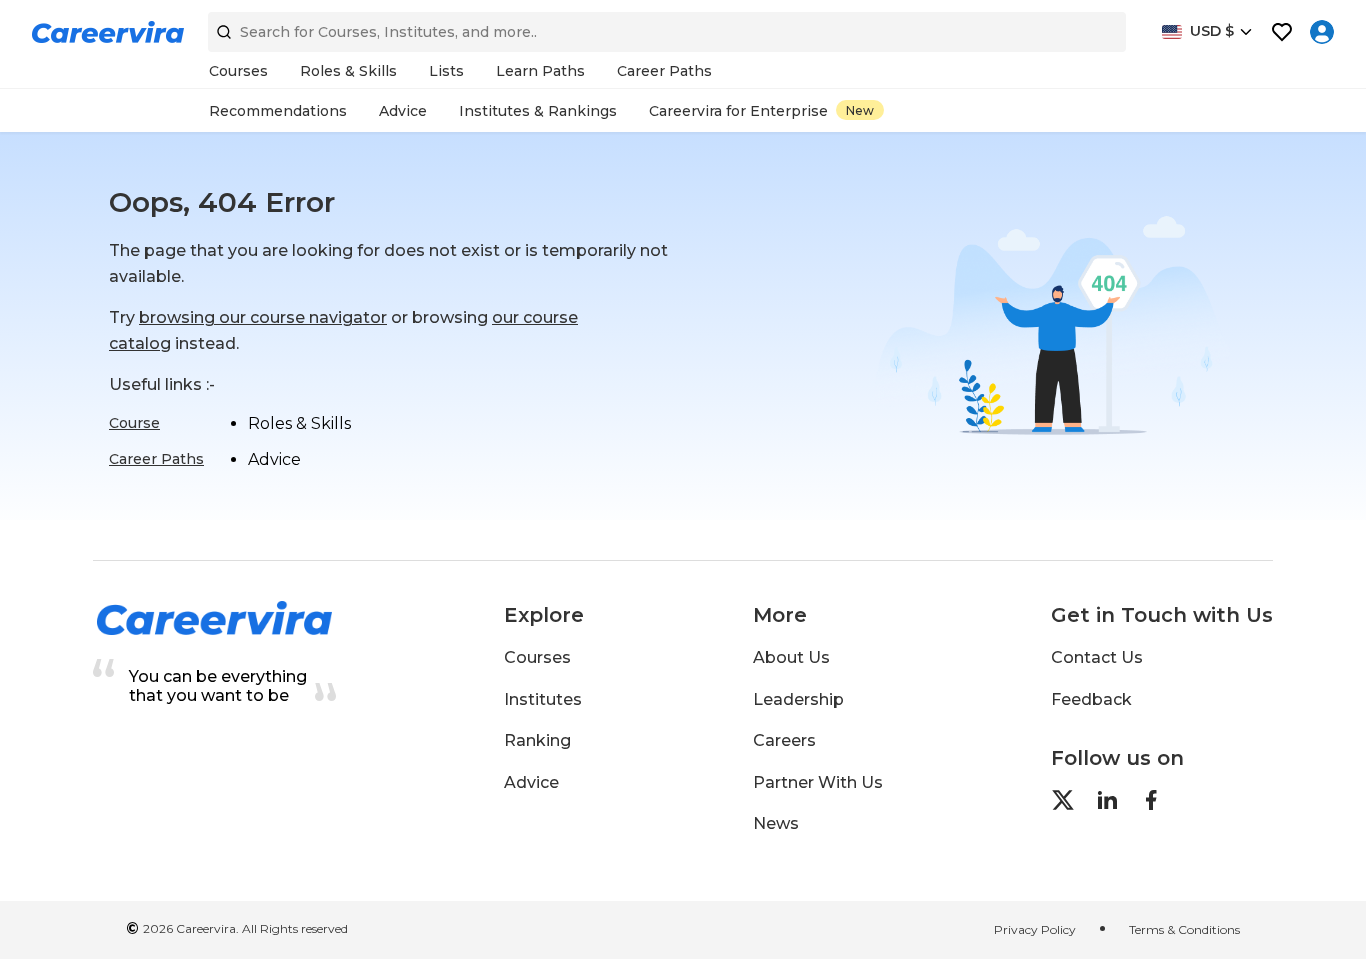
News (776, 823)
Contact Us (1097, 657)
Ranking (537, 740)
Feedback (1091, 699)
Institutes (543, 699)
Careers (784, 740)
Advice (531, 782)
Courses (537, 657)
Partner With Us (818, 782)
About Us (791, 657)
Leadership (798, 699)
